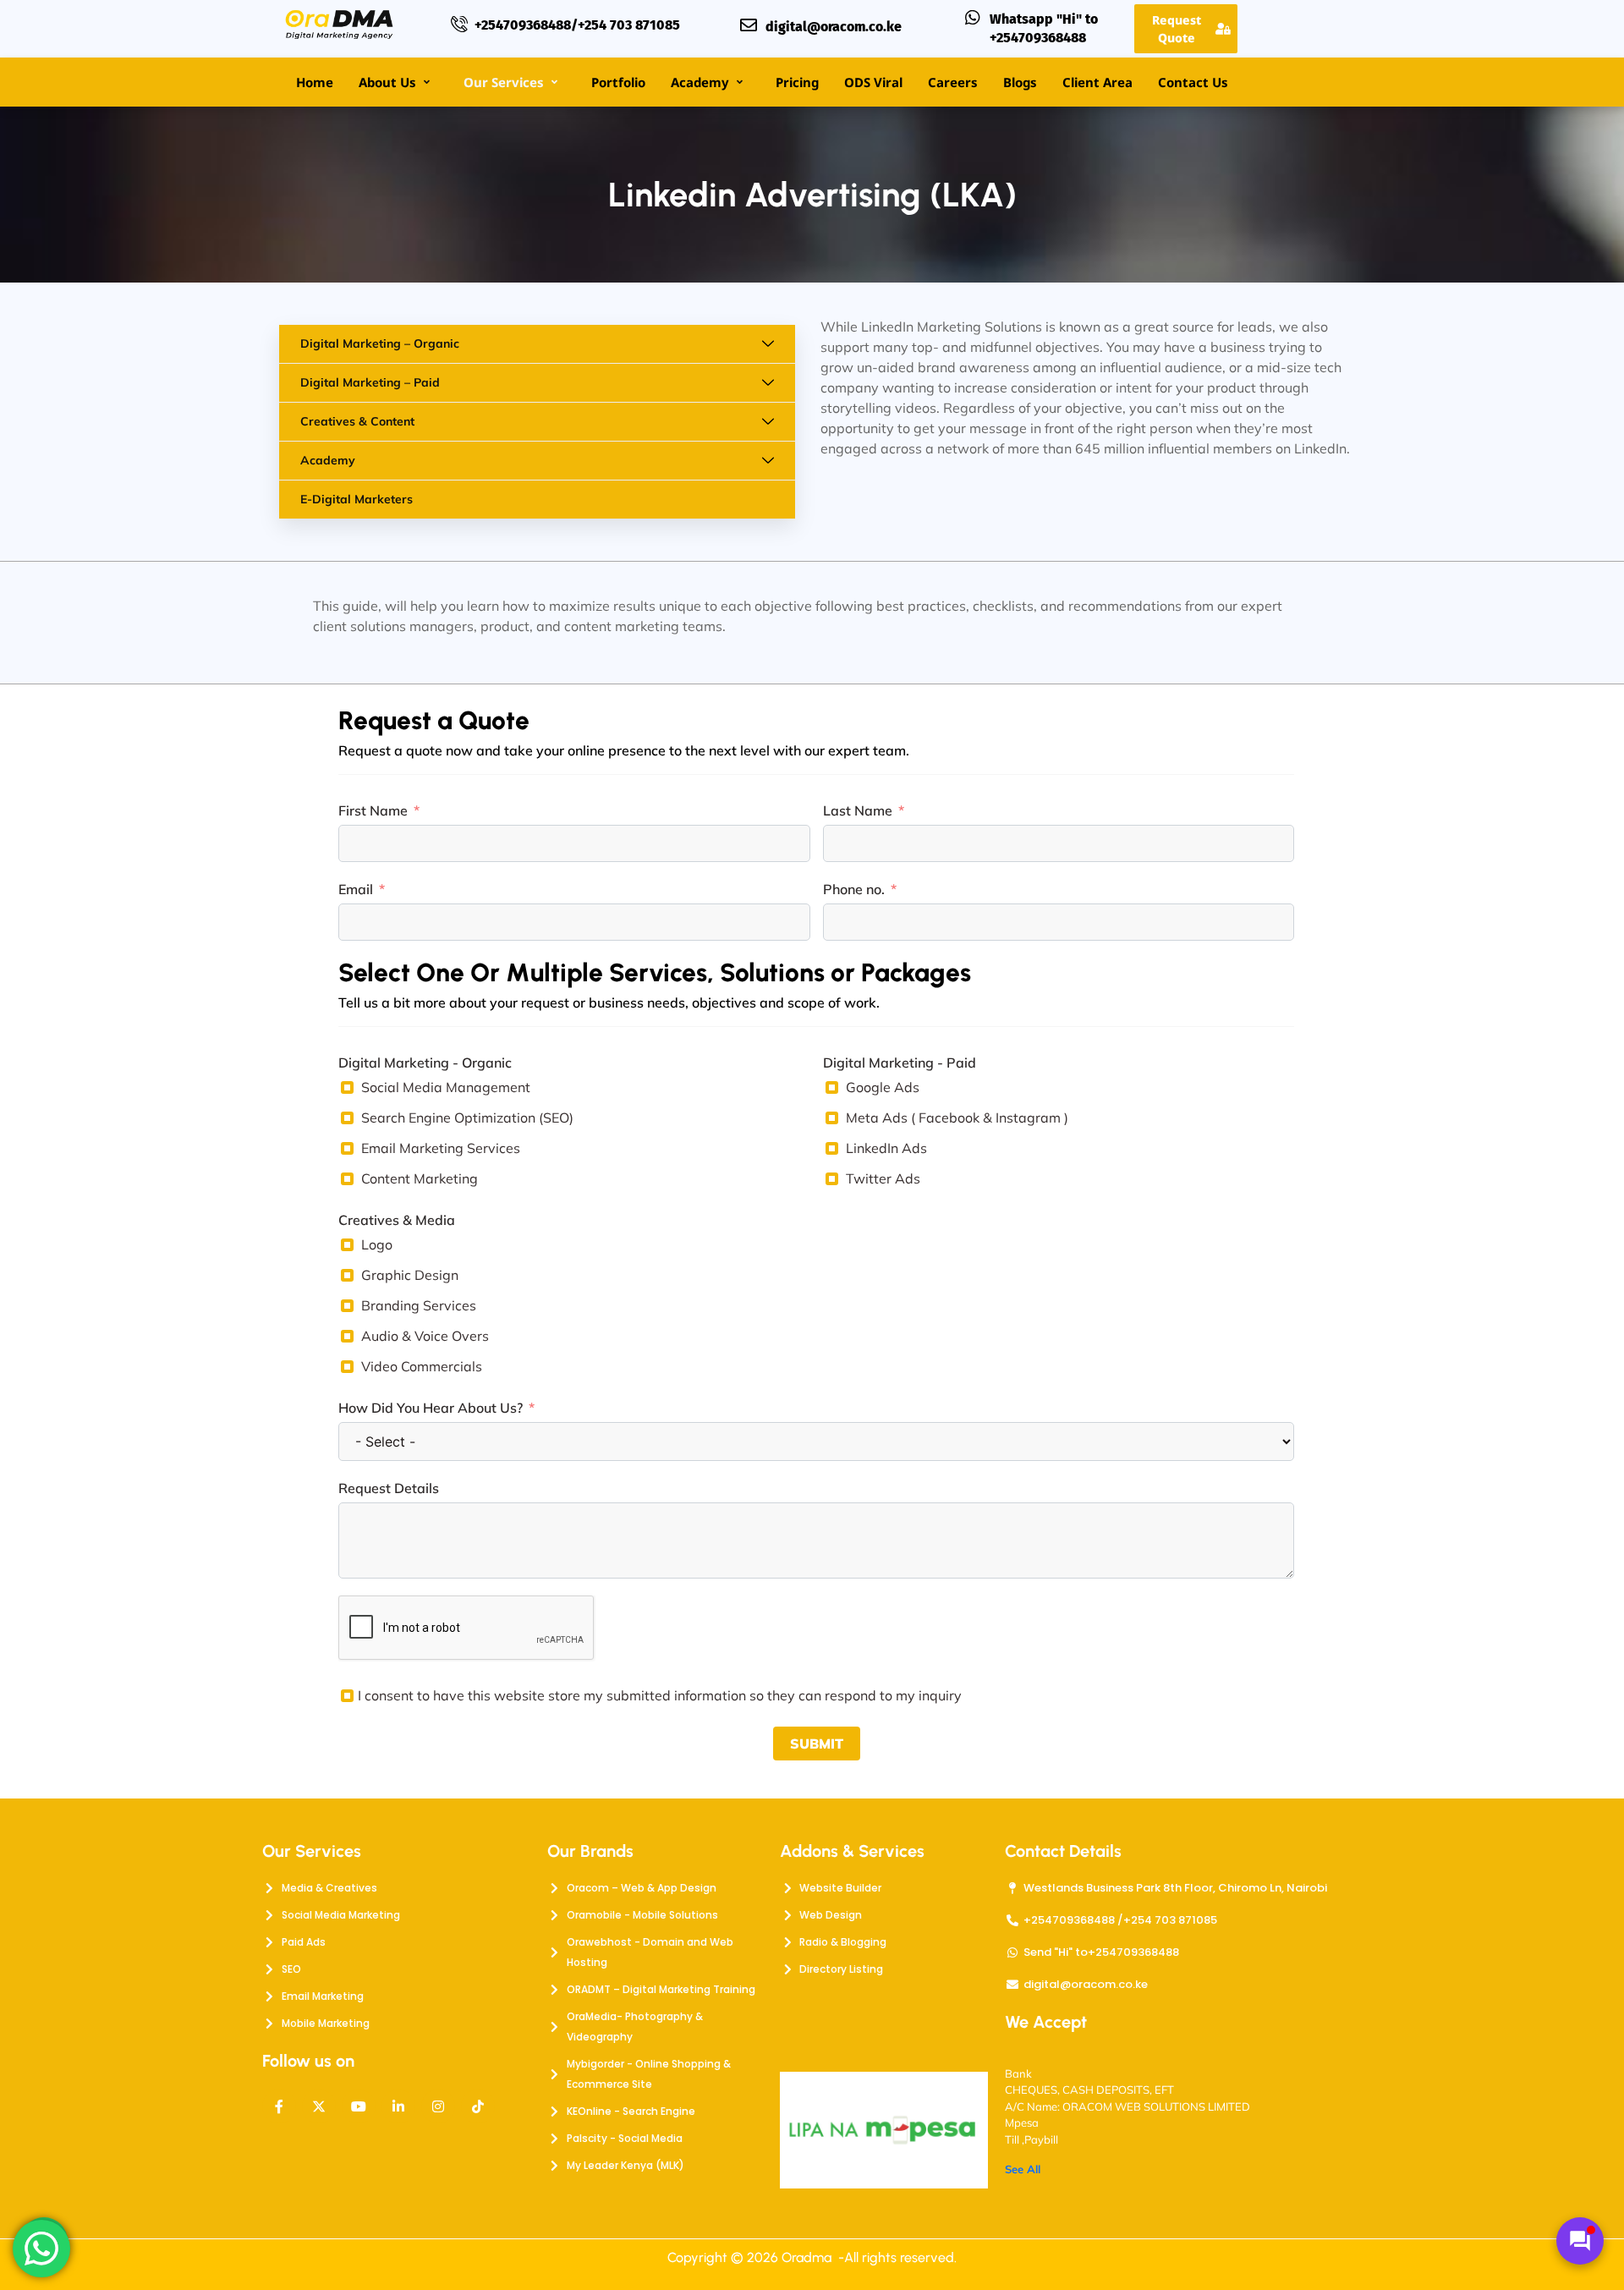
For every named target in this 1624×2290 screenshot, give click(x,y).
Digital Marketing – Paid (370, 382)
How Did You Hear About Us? (431, 1408)
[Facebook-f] (279, 2106)
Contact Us (1193, 82)
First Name (373, 810)
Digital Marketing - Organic (425, 1063)
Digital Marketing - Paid (900, 1063)
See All (1023, 2169)
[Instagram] (438, 2106)
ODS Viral (873, 82)
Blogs (1020, 82)
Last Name (858, 810)
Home (315, 82)
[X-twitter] (319, 2106)
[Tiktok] (478, 2106)
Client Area (1097, 82)
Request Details (389, 1488)
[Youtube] (359, 2106)
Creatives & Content (357, 421)
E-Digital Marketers (357, 499)
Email (356, 889)
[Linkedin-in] (398, 2106)
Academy (700, 82)
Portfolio (618, 82)
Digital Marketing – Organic (380, 343)
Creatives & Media (397, 1220)
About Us (387, 82)
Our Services (504, 82)
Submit (817, 1744)
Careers (953, 82)
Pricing (797, 82)
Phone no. (854, 889)
